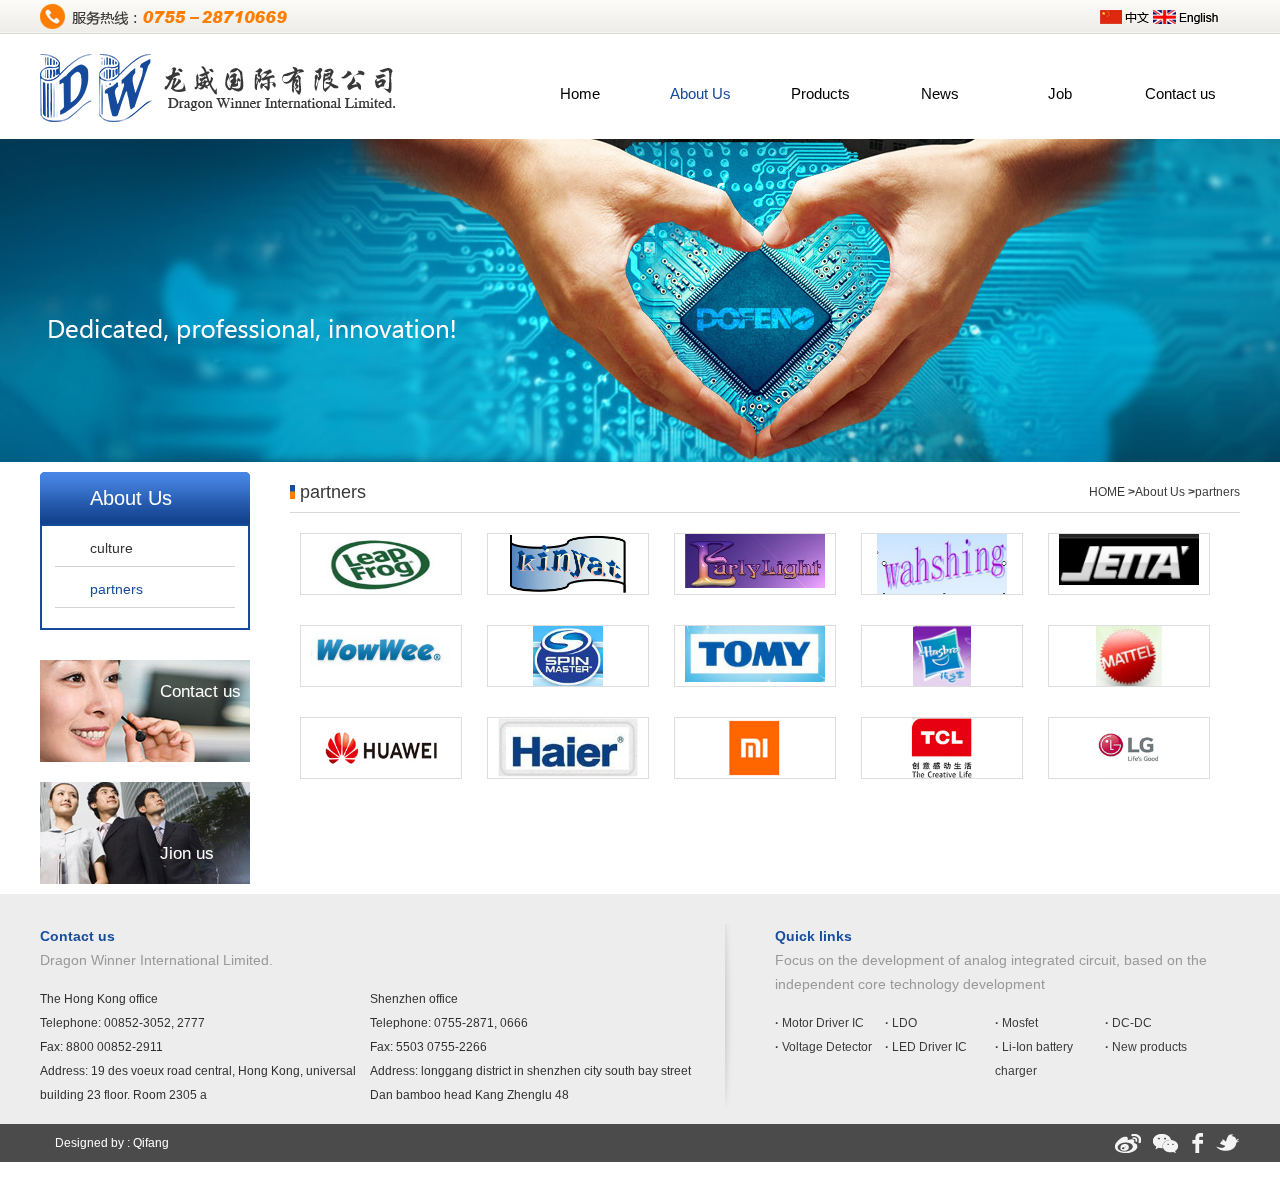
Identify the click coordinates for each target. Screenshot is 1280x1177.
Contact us (1180, 93)
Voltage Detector (823, 1047)
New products (1146, 1047)
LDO (901, 1023)
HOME (1107, 492)
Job (1060, 93)
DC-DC (1128, 1023)
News (940, 93)
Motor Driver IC (819, 1023)
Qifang (151, 1143)
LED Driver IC (926, 1047)
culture (111, 548)
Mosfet (1016, 1023)
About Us (700, 93)
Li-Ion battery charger (1034, 1059)
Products (820, 93)
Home (580, 93)
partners (116, 589)
